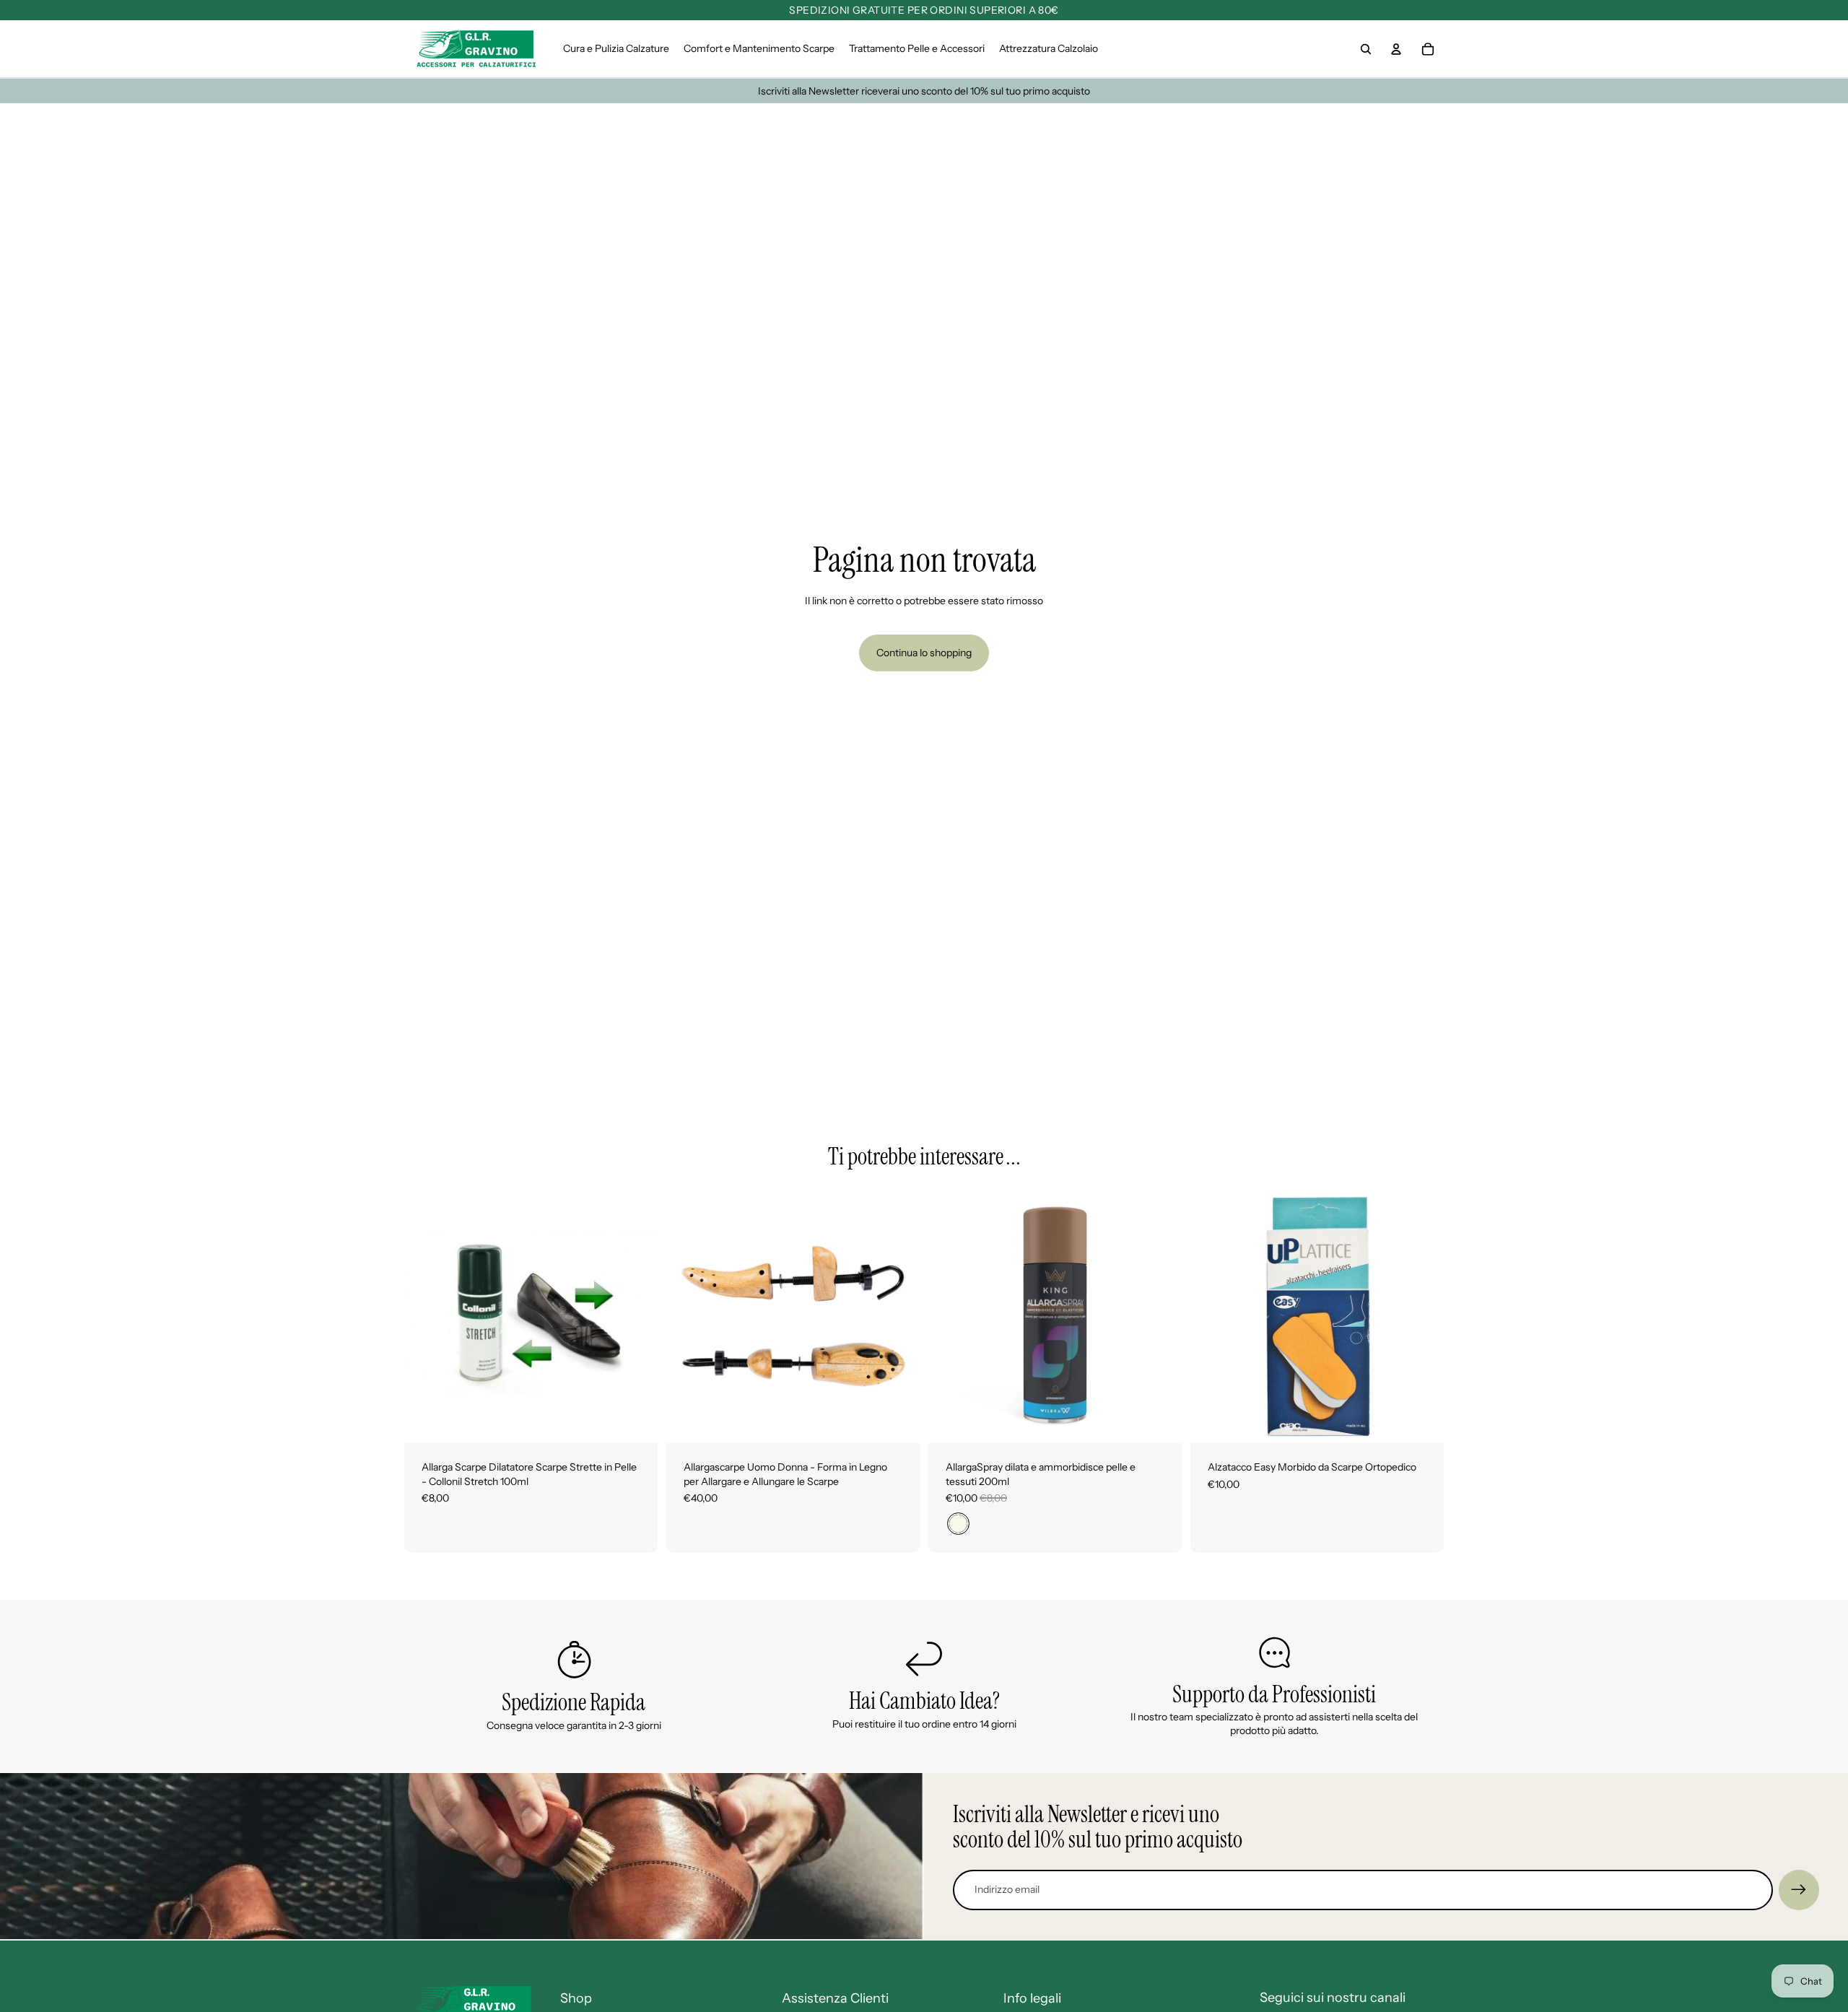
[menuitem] (616, 49)
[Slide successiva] (898, 1317)
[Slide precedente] (688, 1317)
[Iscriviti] (1799, 1890)
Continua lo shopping (924, 653)
